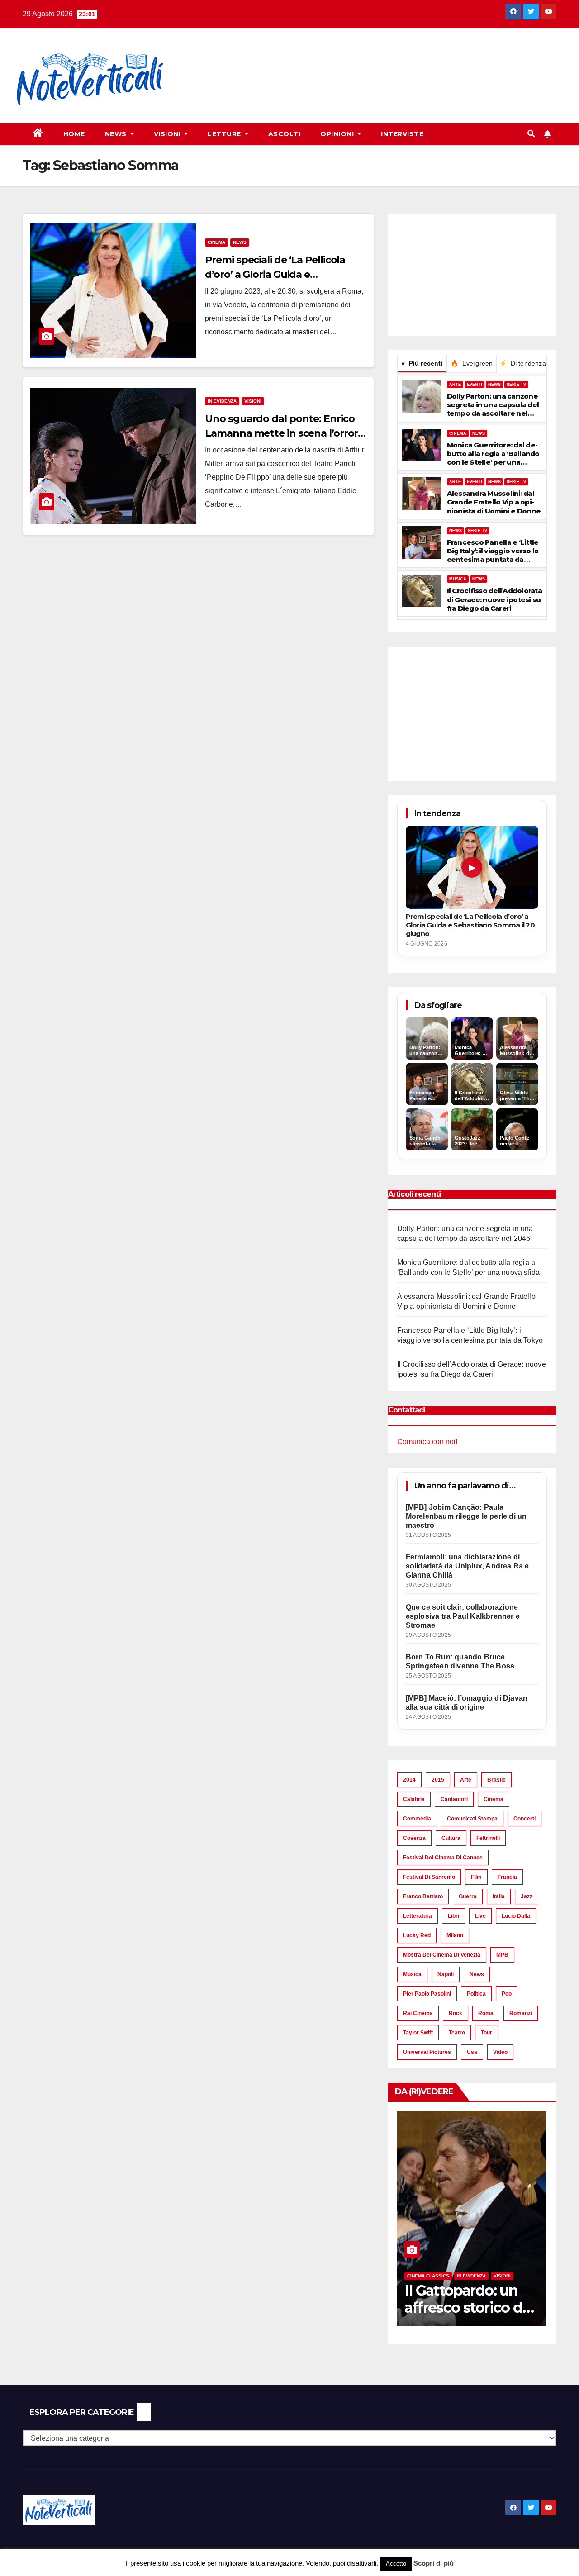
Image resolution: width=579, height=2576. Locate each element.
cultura (451, 1838)
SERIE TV (516, 385)
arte (466, 1780)
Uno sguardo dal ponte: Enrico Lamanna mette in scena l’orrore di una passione (284, 433)
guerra (468, 1896)
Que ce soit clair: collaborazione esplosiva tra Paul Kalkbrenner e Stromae (463, 1616)
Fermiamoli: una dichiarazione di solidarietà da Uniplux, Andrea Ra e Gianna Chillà (467, 1566)
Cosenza (414, 1838)
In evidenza (222, 401)
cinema (494, 1799)
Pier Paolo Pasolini (427, 1994)
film (476, 1877)
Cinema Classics (428, 2276)
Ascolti (285, 134)
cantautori (454, 1799)
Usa (472, 2052)
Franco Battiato (423, 1896)
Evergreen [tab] (472, 363)
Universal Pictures (427, 2052)
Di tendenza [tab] (522, 363)
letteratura (418, 1916)
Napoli (446, 1974)
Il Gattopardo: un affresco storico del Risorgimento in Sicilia (469, 2316)
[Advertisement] (347, 59)
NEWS (494, 385)
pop (507, 1994)
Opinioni (338, 134)
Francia (507, 1877)
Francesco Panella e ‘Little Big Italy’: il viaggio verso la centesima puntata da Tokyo (493, 551)
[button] (531, 134)
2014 (409, 1780)
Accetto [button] (396, 2564)
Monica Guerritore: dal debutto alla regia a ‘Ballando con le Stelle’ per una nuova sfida (493, 454)
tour (486, 2033)
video (500, 2052)
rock (456, 2013)
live (480, 1916)
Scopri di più (434, 2563)
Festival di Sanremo (429, 1877)
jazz (527, 1896)
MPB (502, 1955)
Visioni (168, 134)
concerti (524, 1819)
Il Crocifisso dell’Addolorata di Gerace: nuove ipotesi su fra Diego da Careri (494, 599)
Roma (486, 2013)
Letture (225, 134)
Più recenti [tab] (422, 363)
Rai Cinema (418, 2013)
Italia (499, 1896)
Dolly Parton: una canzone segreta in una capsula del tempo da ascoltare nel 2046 (493, 405)
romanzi (521, 2013)
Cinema (216, 242)
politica (476, 1994)
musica (412, 1974)
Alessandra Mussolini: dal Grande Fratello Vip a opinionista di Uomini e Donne (494, 502)
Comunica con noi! (427, 1442)
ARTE (455, 385)
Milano (455, 1935)
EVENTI (475, 385)
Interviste (402, 134)
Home (74, 134)
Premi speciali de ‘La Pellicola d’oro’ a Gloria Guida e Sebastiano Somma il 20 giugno (282, 274)
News (117, 134)
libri (453, 1916)
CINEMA (458, 433)
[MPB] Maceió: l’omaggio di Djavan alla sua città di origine (467, 1703)
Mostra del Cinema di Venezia (442, 1955)
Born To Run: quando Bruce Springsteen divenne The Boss (460, 1661)
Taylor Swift (418, 2033)
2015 (438, 1780)
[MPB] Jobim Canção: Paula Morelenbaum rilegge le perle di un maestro (466, 1516)
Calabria (414, 1799)
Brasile (496, 1780)
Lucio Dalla (516, 1916)
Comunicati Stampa (472, 1819)
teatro (457, 2033)
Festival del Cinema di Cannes (443, 1858)
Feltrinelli (488, 1838)
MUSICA (458, 579)
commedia (417, 1819)
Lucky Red (417, 1935)
